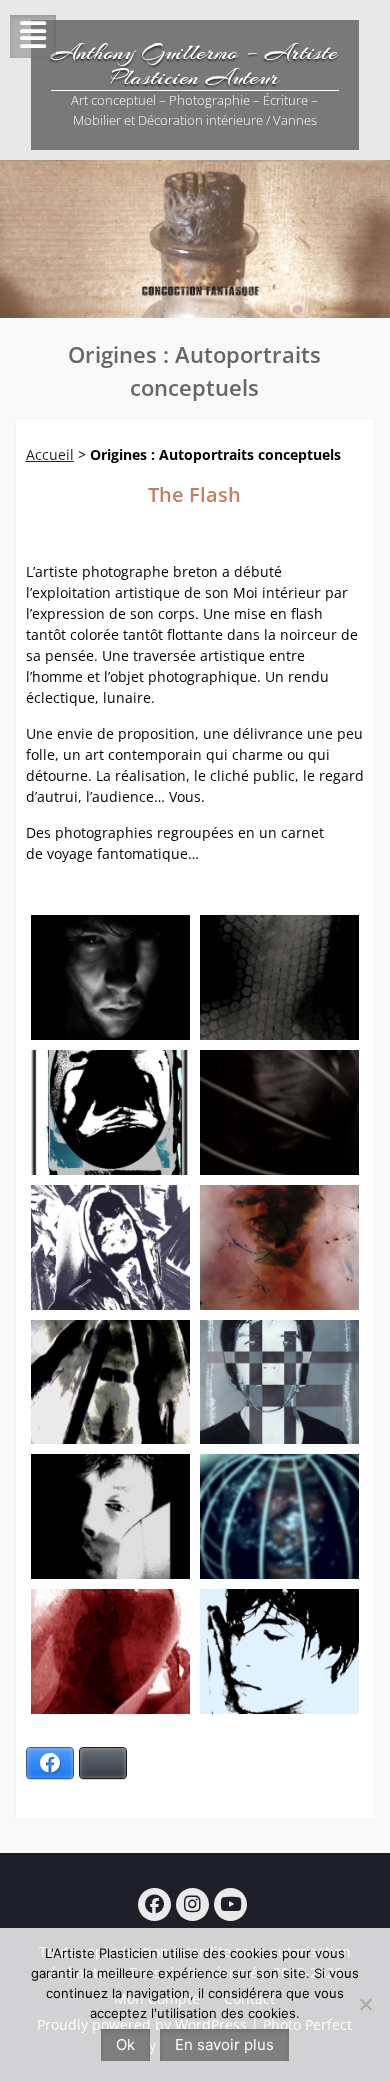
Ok (125, 2044)
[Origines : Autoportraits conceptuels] (110, 977)
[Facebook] (154, 1904)
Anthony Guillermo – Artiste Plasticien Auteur (194, 64)
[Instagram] (192, 1904)
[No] (365, 2004)
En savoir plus (224, 2044)
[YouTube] (230, 1904)
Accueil (50, 454)
